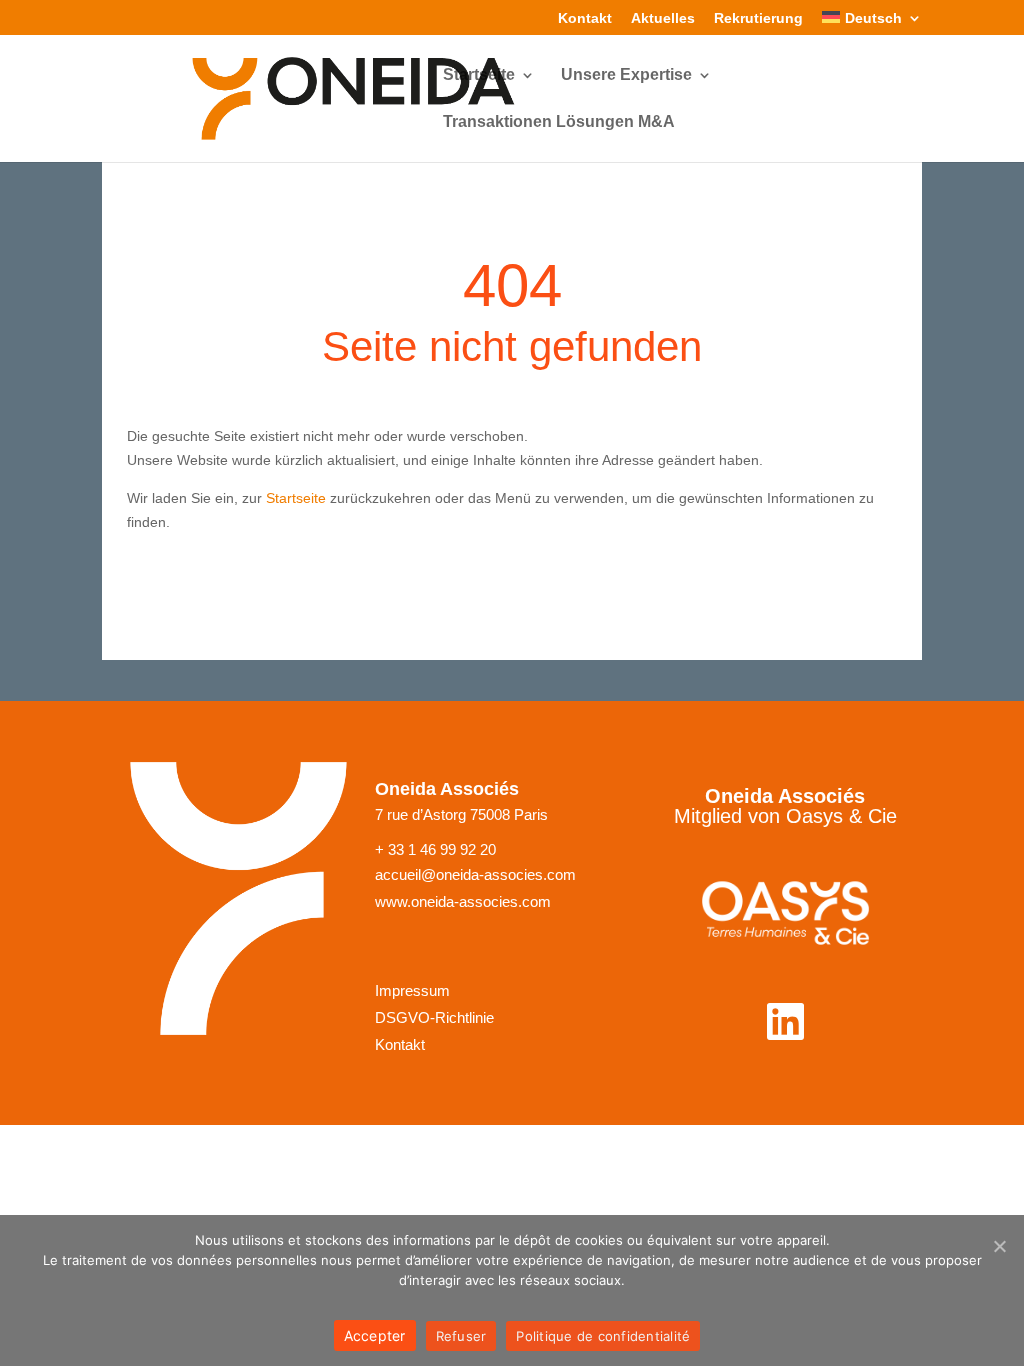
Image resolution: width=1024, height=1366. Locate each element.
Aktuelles (663, 18)
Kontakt (585, 18)
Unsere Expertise (626, 75)
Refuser (461, 1336)
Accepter (375, 1335)
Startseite (479, 75)
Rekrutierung (758, 18)
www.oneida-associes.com (463, 902)
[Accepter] (999, 1246)
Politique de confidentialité (603, 1336)
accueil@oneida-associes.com (475, 875)
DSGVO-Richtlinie (434, 1018)
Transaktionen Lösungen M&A (559, 122)
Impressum (412, 991)
